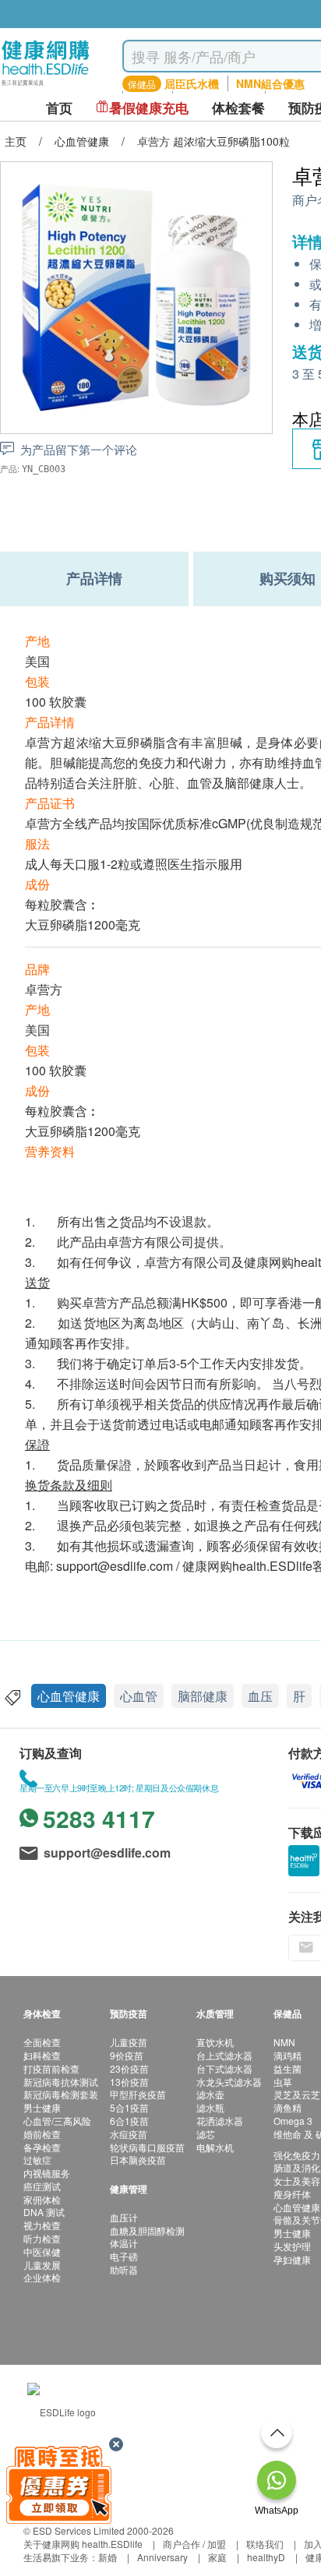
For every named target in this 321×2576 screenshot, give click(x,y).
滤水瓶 (210, 2107)
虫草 (283, 2082)
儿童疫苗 (129, 2042)
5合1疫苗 (129, 2107)
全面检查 (42, 2042)
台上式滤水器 (224, 2055)
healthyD (266, 2557)
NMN (284, 2042)
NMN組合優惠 (270, 83)
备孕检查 (42, 2147)
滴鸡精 (287, 2055)
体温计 (124, 2243)
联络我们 (265, 2544)
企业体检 (42, 2277)
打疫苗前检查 (51, 2068)
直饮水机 (215, 2042)
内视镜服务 (47, 2173)
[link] (62, 2410)
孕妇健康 (292, 2259)
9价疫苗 (127, 2055)
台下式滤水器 (224, 2068)
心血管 (139, 1696)
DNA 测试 (44, 2212)
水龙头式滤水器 (229, 2082)
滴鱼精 (287, 2107)
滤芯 (206, 2134)
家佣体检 (42, 2199)
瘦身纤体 (292, 2194)
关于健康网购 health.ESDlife (83, 2544)
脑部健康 (203, 1696)
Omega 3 (293, 2121)
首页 (59, 108)
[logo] (46, 86)
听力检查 (42, 2238)
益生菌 (287, 2068)
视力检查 (42, 2225)
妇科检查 (42, 2055)
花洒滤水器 (220, 2121)
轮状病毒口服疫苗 (147, 2147)
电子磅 (124, 2256)
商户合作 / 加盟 (194, 2544)
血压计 (124, 2217)
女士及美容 (297, 2181)
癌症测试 (42, 2186)
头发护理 (292, 2246)
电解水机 (215, 2147)
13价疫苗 (129, 2082)
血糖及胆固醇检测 (147, 2230)
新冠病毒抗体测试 (61, 2082)
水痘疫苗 (129, 2134)
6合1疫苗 (129, 2121)
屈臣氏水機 (192, 83)
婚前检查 (42, 2134)
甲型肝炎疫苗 (138, 2094)
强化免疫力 (297, 2155)
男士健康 (42, 2107)
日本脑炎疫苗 (138, 2160)
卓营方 (44, 989)
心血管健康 (69, 1696)
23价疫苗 (129, 2068)
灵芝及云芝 (297, 2094)
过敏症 (37, 2160)
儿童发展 (42, 2265)
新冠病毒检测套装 (61, 2094)
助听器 (124, 2269)
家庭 (217, 2557)
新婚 (108, 2557)
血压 (260, 1696)
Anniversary (162, 2557)
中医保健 (42, 2251)
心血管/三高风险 (57, 2121)
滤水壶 (210, 2094)
